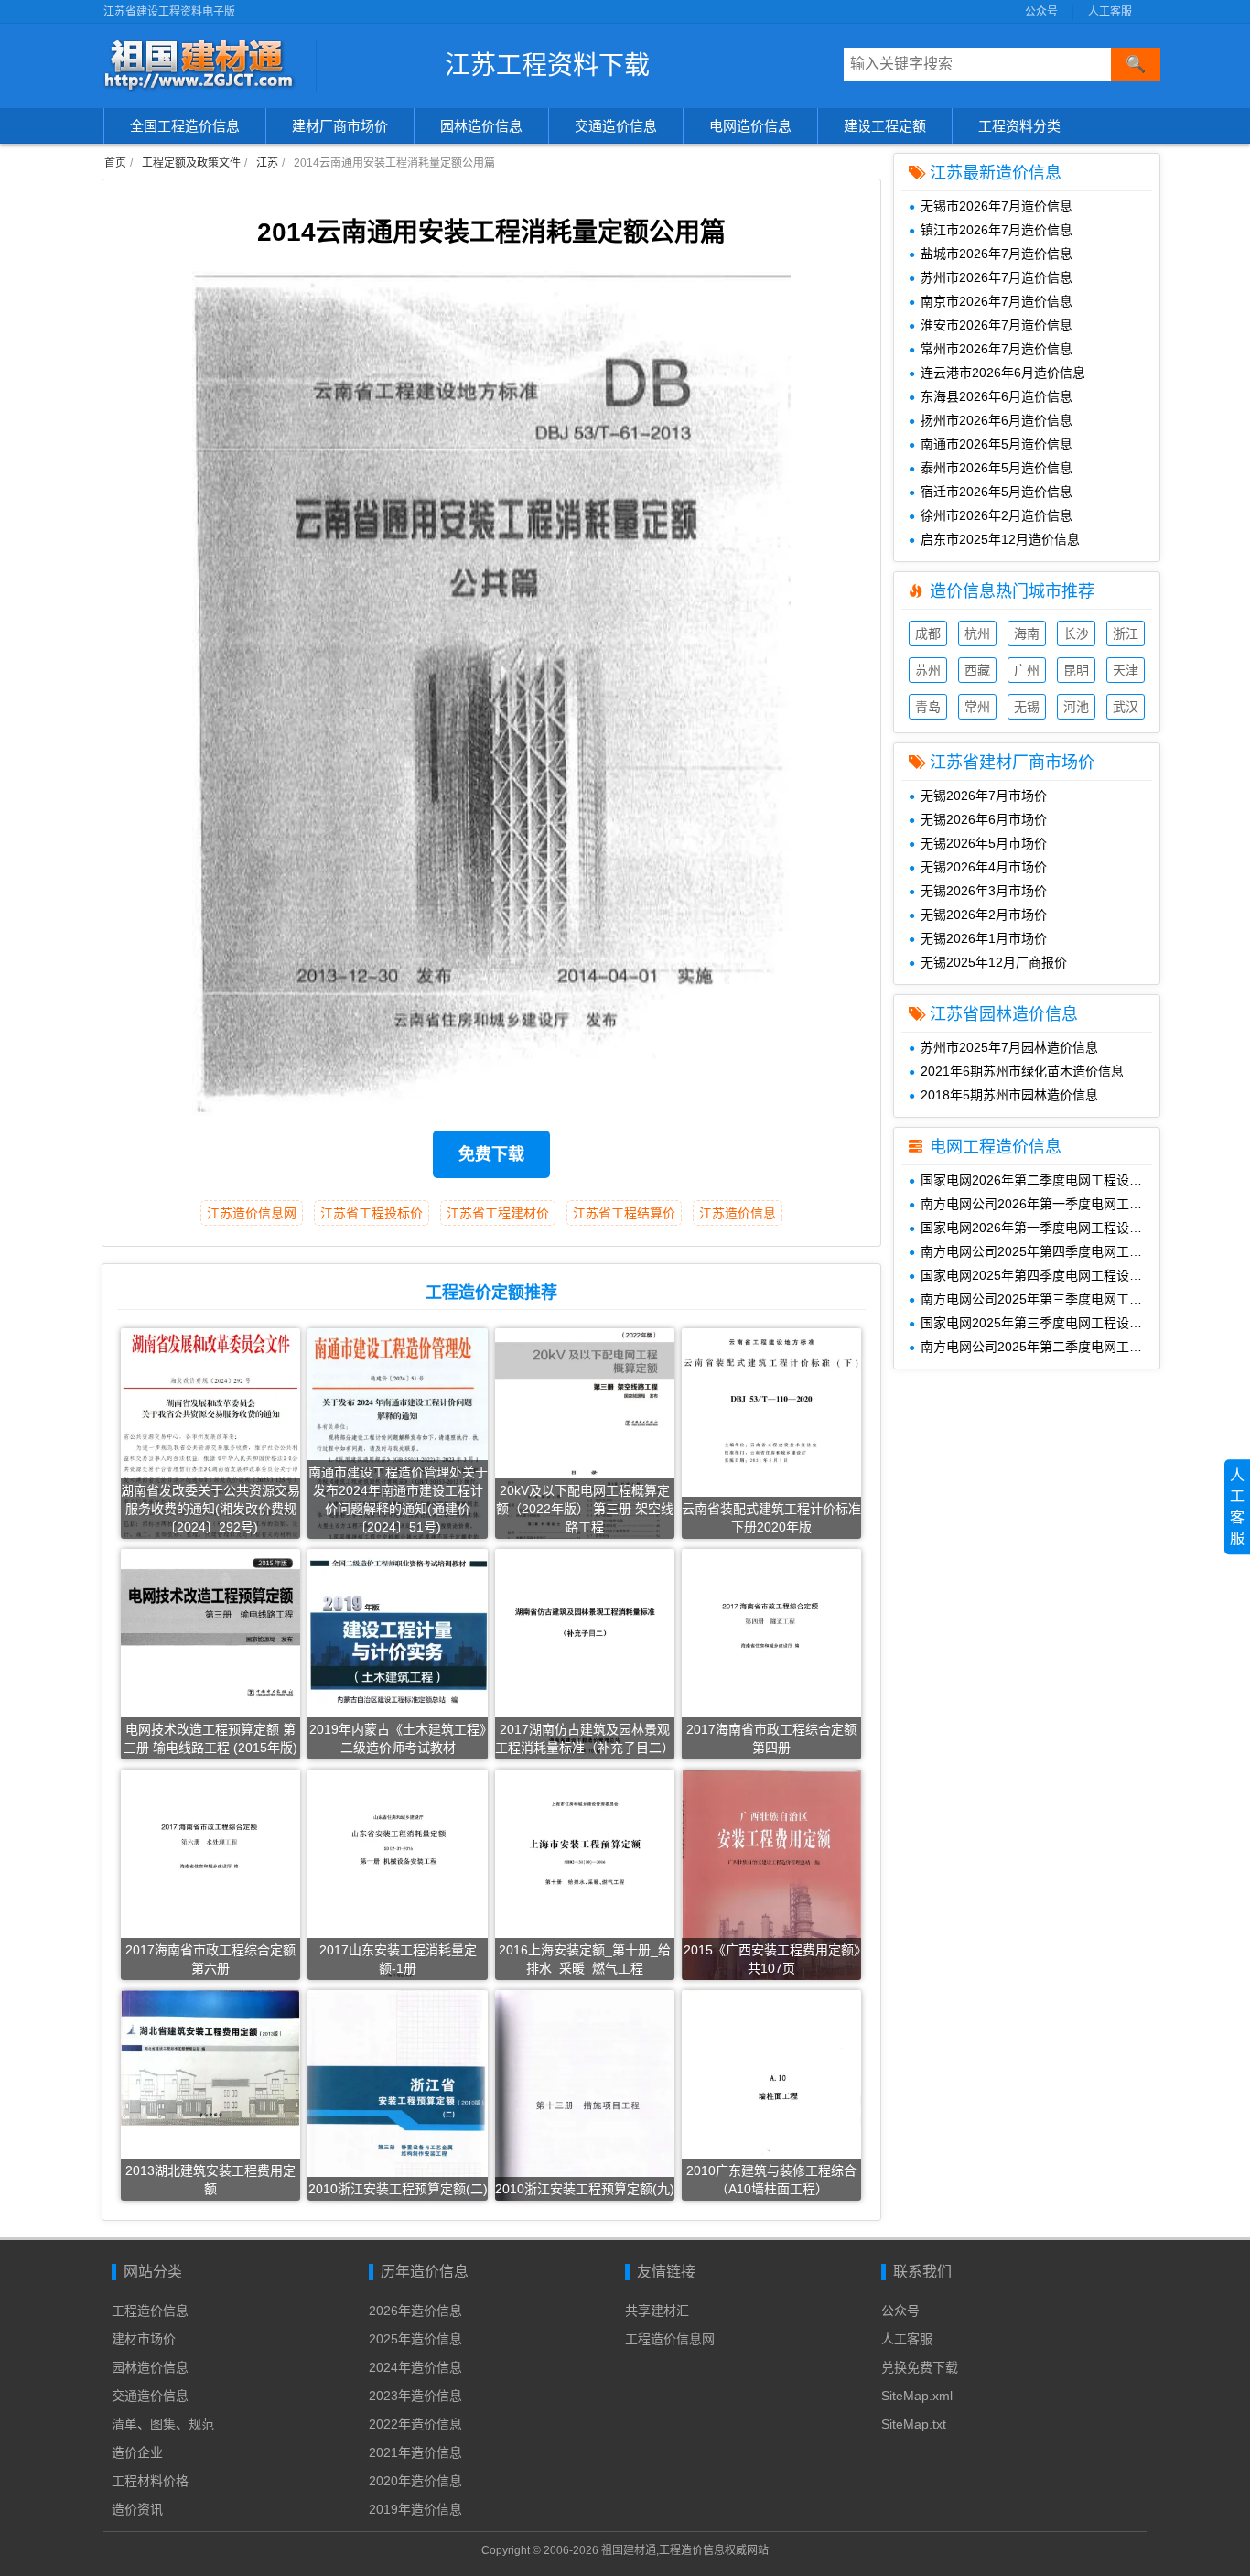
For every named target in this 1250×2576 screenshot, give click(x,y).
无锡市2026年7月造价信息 (997, 206)
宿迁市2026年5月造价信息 (997, 492)
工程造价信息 (150, 2311)
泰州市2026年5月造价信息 (997, 468)
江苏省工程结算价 (624, 1213)
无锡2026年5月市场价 (984, 843)
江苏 (267, 163)
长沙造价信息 (1076, 636)
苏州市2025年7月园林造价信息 (1009, 1047)
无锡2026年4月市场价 (984, 867)
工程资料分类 (1019, 126)
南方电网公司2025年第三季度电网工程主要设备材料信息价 (1040, 1299)
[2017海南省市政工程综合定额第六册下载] (210, 1891)
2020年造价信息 (415, 2481)
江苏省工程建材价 (498, 1213)
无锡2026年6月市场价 (984, 819)
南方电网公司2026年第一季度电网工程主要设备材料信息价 (1040, 1204)
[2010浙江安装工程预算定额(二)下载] (397, 2110)
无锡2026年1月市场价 (984, 938)
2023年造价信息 (415, 2396)
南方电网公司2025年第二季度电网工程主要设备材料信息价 (1040, 1347)
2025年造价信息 (415, 2339)
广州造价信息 (1027, 672)
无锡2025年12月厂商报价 (994, 962)
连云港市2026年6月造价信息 (1003, 373)
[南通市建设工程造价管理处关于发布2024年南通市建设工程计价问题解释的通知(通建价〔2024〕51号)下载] (397, 1448)
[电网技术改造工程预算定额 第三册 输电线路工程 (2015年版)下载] (210, 1625)
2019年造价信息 (415, 2509)
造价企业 (137, 2452)
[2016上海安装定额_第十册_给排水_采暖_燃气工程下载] (585, 1894)
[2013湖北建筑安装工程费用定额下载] (210, 2057)
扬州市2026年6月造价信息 (997, 420)
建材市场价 (144, 2339)
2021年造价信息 (415, 2452)
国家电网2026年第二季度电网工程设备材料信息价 (1040, 1180)
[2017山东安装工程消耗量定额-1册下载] (397, 1896)
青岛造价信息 (928, 709)
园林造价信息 (481, 126)
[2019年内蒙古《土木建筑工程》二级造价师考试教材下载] (397, 1675)
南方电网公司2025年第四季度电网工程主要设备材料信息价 (1040, 1251)
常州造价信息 (977, 709)
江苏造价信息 (738, 1213)
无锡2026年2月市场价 (984, 915)
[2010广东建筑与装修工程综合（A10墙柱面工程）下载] (771, 2116)
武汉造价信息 (1126, 709)
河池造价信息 (1076, 709)
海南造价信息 (1027, 636)
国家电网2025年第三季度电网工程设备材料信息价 (1040, 1323)
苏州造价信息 (928, 672)
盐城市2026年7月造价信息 (997, 254)
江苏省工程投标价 (372, 1213)
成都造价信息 (928, 636)
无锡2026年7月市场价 (984, 796)
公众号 (1041, 12)
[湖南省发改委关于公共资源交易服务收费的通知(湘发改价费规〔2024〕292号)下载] (210, 1443)
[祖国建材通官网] (203, 66)
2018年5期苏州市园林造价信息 (1009, 1095)
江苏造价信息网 (252, 1213)
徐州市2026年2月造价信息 (997, 515)
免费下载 (491, 1154)
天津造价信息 (1126, 672)
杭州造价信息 (977, 636)
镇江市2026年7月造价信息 (997, 230)
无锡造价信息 (1027, 709)
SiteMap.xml (917, 2396)
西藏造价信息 (977, 672)
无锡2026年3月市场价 (984, 891)
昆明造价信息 (1076, 672)
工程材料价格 (150, 2481)
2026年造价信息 (415, 2311)
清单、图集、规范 (163, 2424)
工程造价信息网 (670, 2339)
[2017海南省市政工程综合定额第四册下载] (771, 1671)
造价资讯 (137, 2509)
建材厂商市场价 (340, 126)
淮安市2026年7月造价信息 (997, 325)
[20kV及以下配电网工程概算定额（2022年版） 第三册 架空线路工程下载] (585, 1447)
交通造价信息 (616, 126)
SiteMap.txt (914, 2424)
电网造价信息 (750, 126)
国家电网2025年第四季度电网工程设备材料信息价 (1040, 1275)
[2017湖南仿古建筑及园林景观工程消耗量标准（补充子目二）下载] (585, 1664)
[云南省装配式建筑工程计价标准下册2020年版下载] (771, 1402)
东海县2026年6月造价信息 (997, 396)
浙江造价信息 (1126, 636)
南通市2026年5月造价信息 (997, 444)
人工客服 (1110, 12)
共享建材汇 (657, 2311)
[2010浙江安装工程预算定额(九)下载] (585, 2118)
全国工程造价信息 (185, 126)
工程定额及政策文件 (191, 163)
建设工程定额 (885, 126)
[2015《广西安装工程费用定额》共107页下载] (771, 1896)
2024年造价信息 (415, 2367)
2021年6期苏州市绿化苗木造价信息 (1022, 1071)
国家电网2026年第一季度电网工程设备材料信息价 (1040, 1228)
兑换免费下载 (920, 2367)
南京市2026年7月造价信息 (997, 301)
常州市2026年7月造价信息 (997, 349)
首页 (115, 163)
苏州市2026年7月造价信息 (997, 277)
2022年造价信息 (415, 2424)
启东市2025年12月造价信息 (1000, 539)
